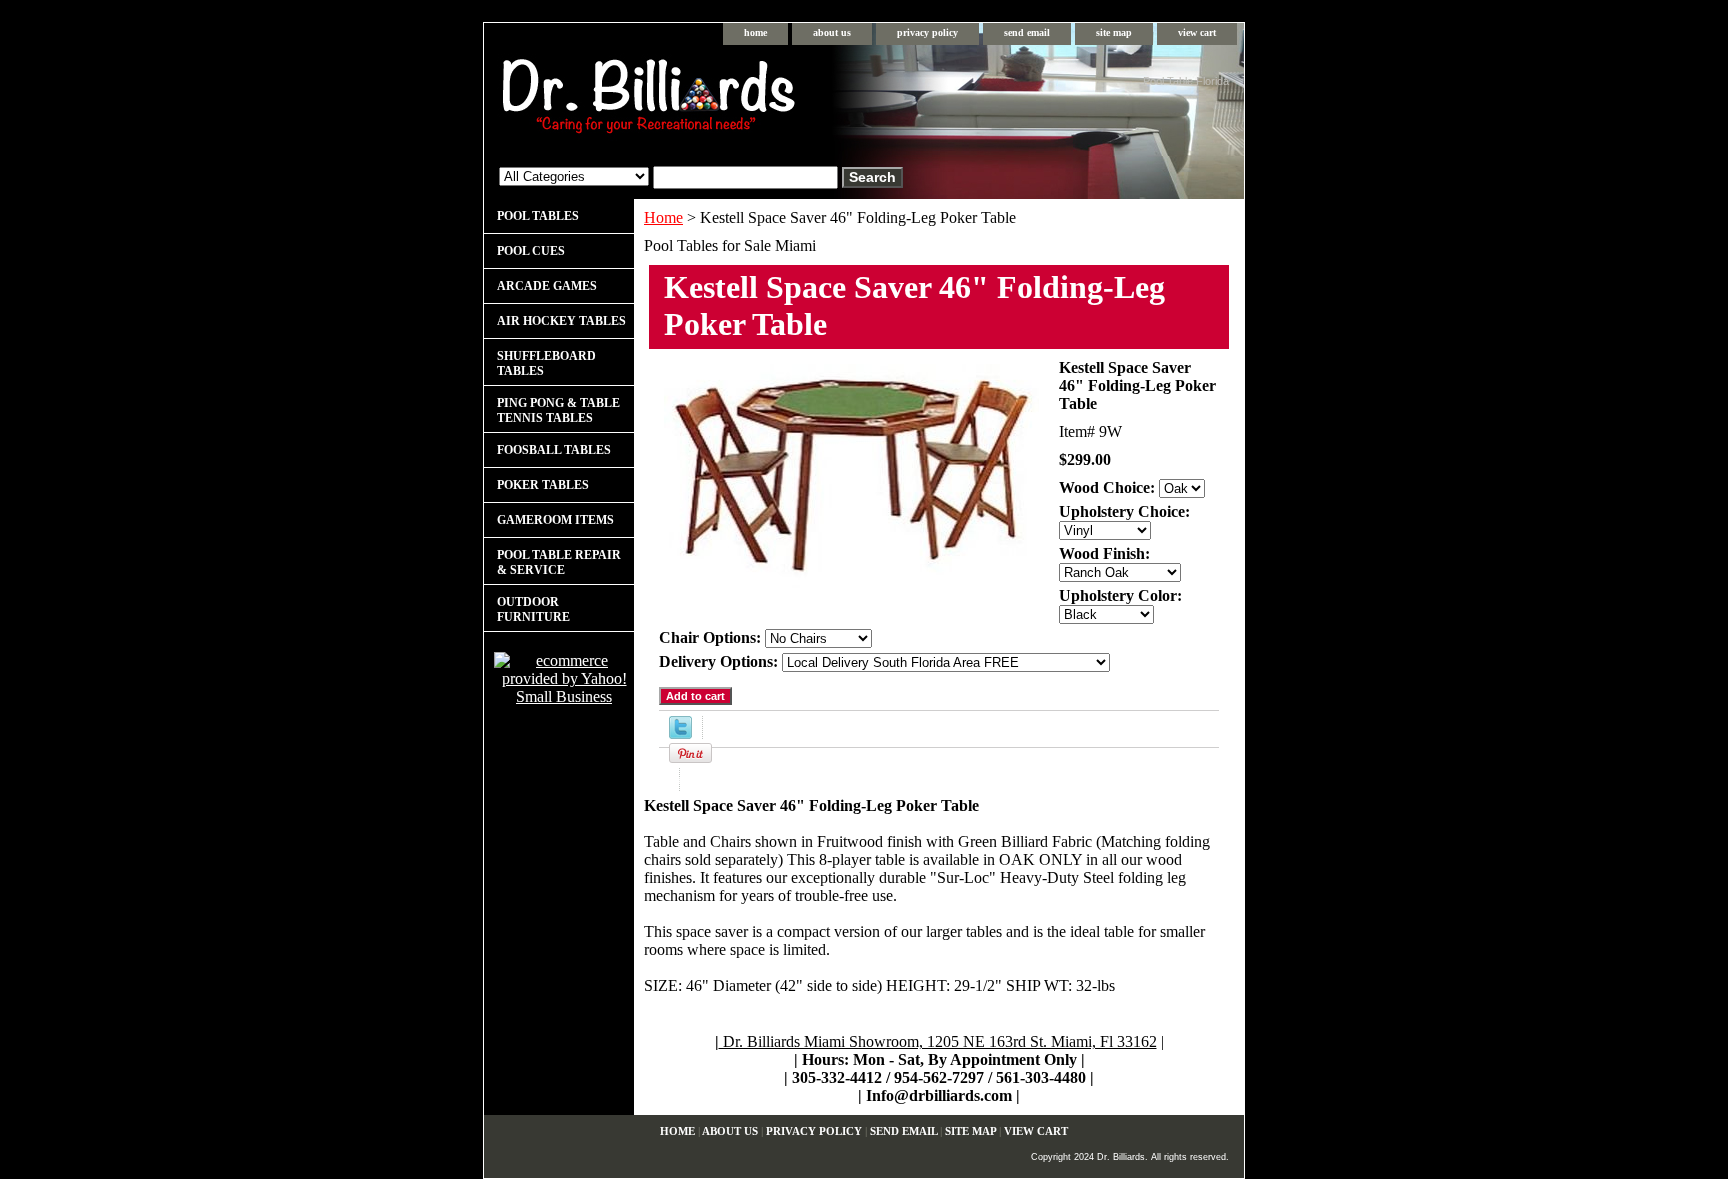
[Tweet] (680, 733)
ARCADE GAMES (547, 286)
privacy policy (927, 32)
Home (663, 217)
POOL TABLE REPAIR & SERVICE (559, 562)
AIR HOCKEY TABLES (561, 321)
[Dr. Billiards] (734, 100)
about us (832, 32)
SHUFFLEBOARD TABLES (546, 363)
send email (1027, 32)
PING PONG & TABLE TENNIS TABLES (558, 410)
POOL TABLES (538, 216)
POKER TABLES (543, 485)
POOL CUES (531, 251)
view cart (1197, 32)
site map (1114, 32)
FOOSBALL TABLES (554, 450)
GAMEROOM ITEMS (555, 520)
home (755, 32)
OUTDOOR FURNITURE (533, 609)
